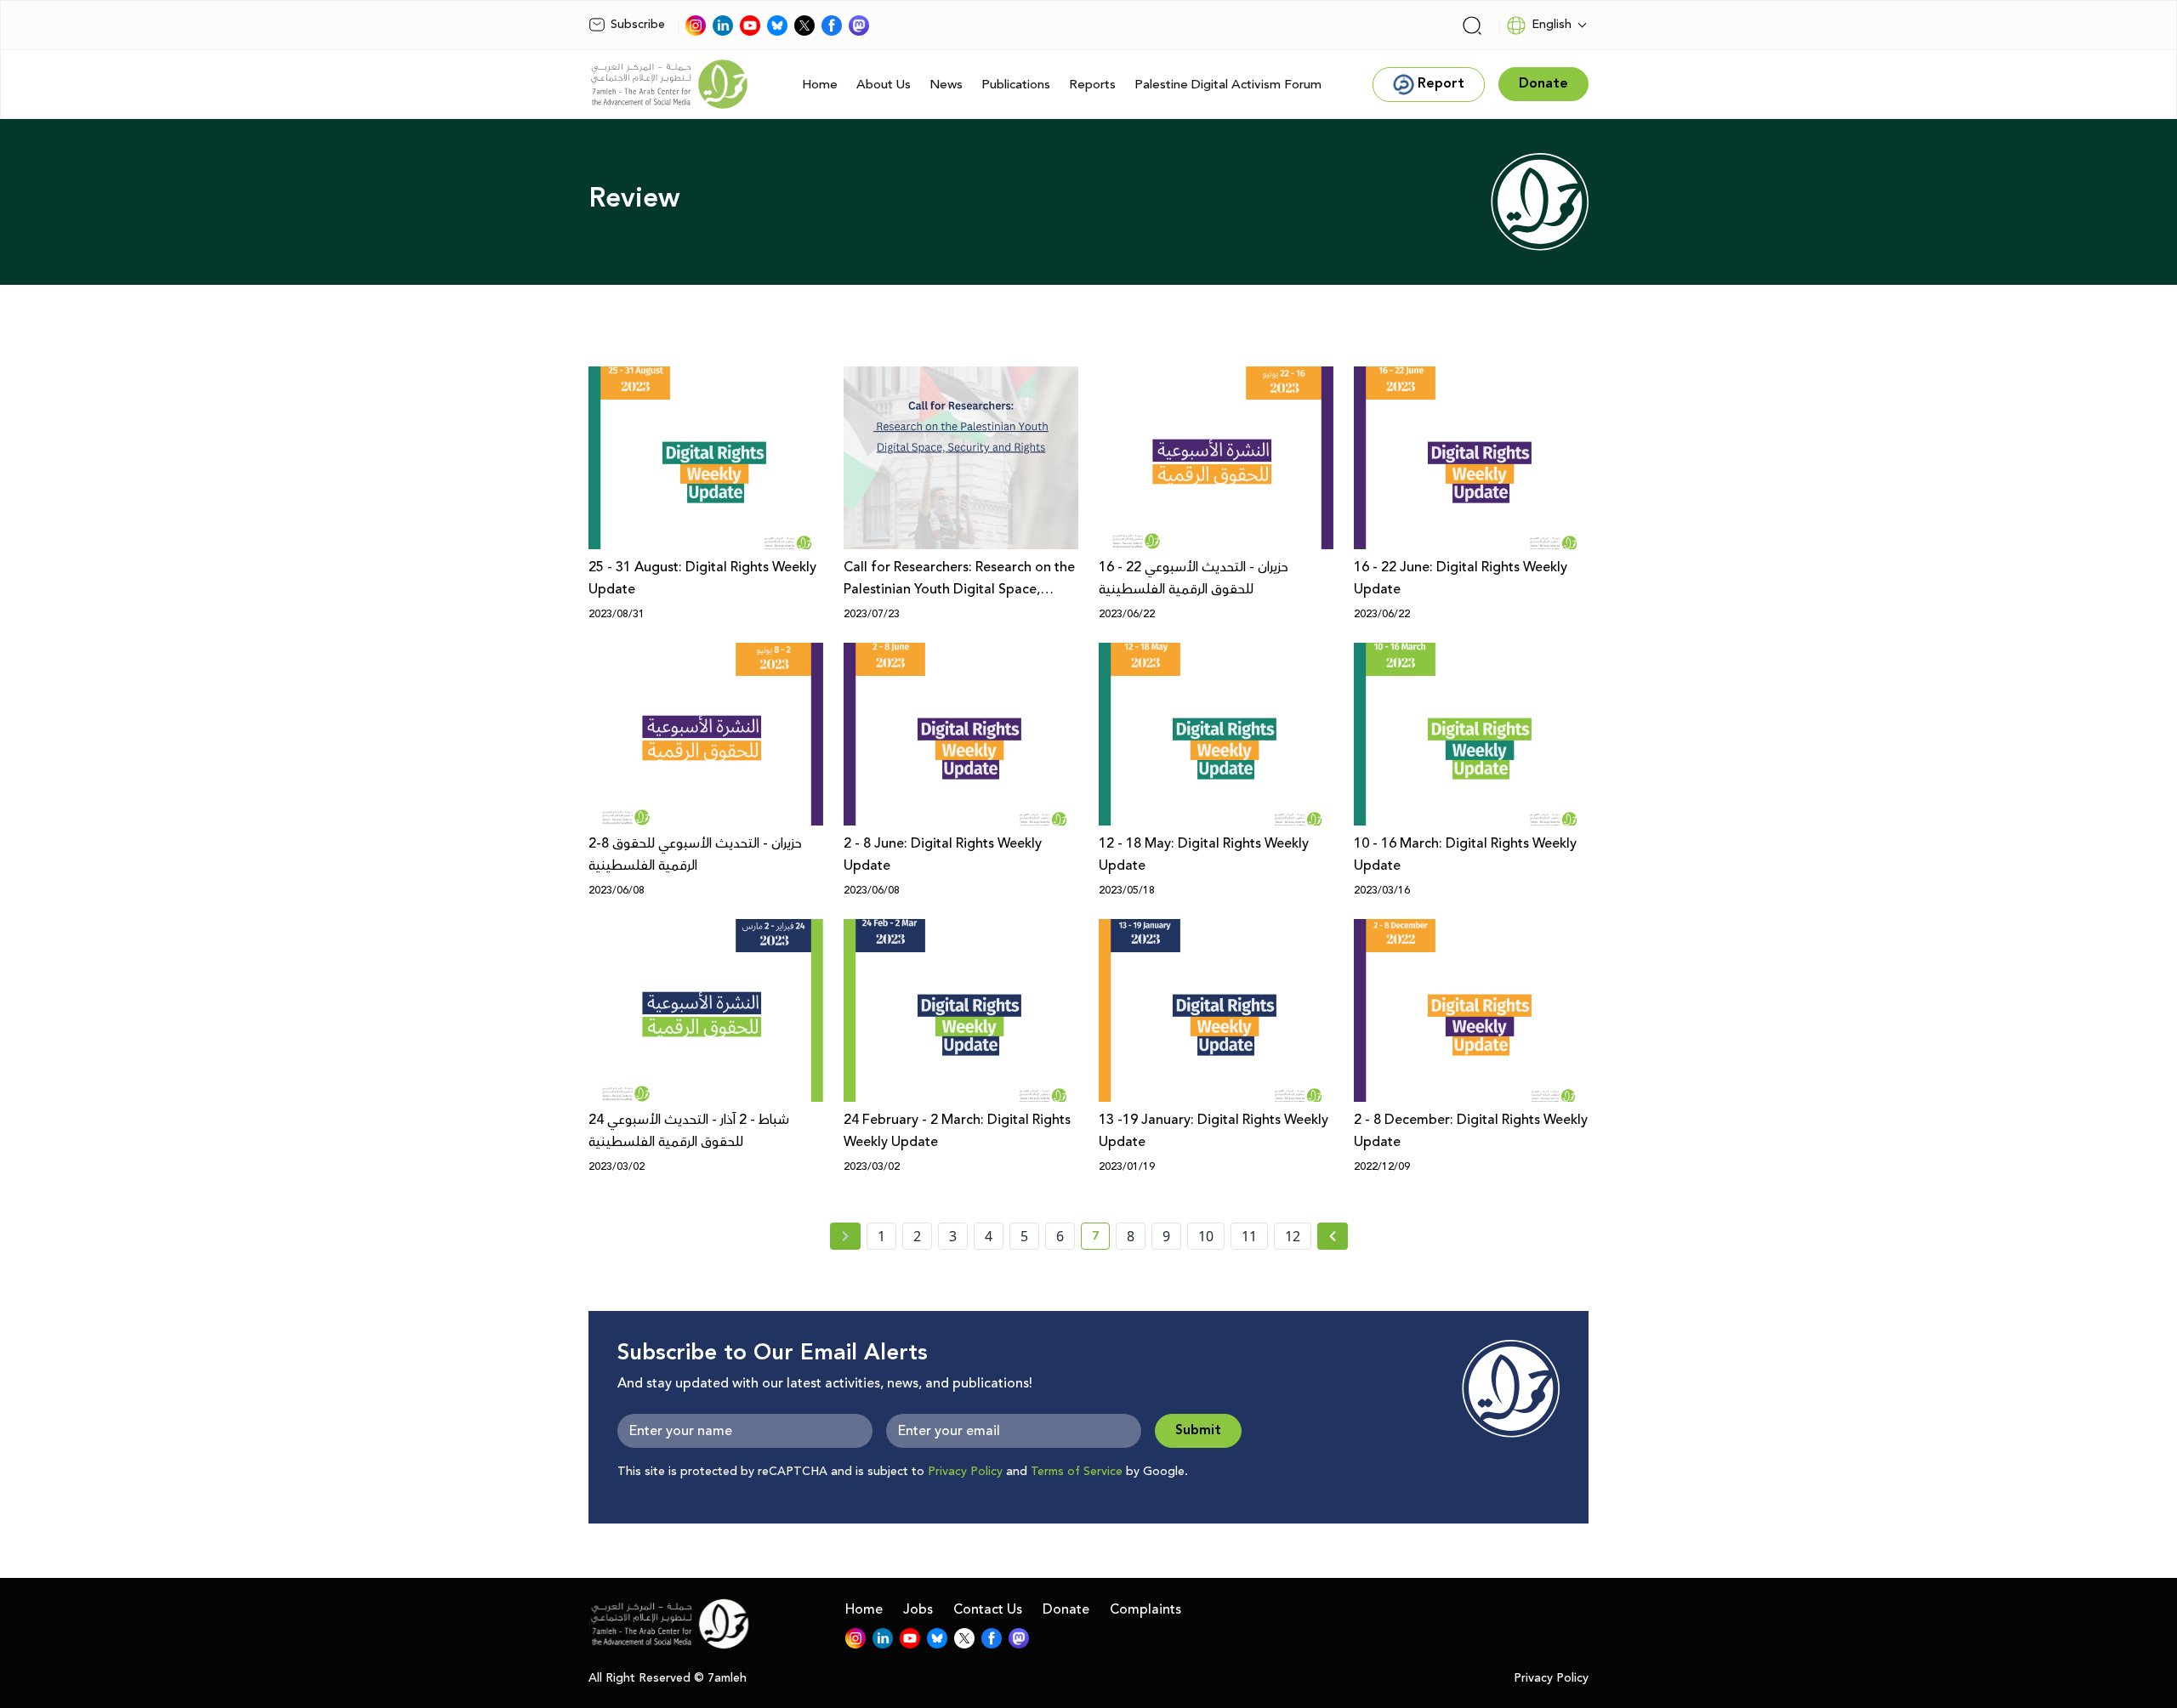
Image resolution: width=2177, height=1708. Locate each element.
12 (1293, 1236)
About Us (884, 85)
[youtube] (750, 26)
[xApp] (804, 26)
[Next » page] (1333, 1236)
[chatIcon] (859, 26)
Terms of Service (1077, 1472)
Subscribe (638, 25)
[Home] (669, 84)
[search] (1472, 26)
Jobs (918, 1609)
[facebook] (832, 26)
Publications (1016, 85)
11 (1249, 1236)
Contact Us (988, 1609)
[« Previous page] (845, 1236)
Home (820, 85)
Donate (1066, 1609)
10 (1206, 1236)
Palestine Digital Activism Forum (1228, 85)
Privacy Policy (965, 1472)
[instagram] (696, 26)
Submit (1198, 1430)
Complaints (1145, 1609)
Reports (1092, 85)
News (946, 85)
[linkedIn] (723, 26)
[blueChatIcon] (777, 26)
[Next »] (1333, 1236)
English (1552, 25)
